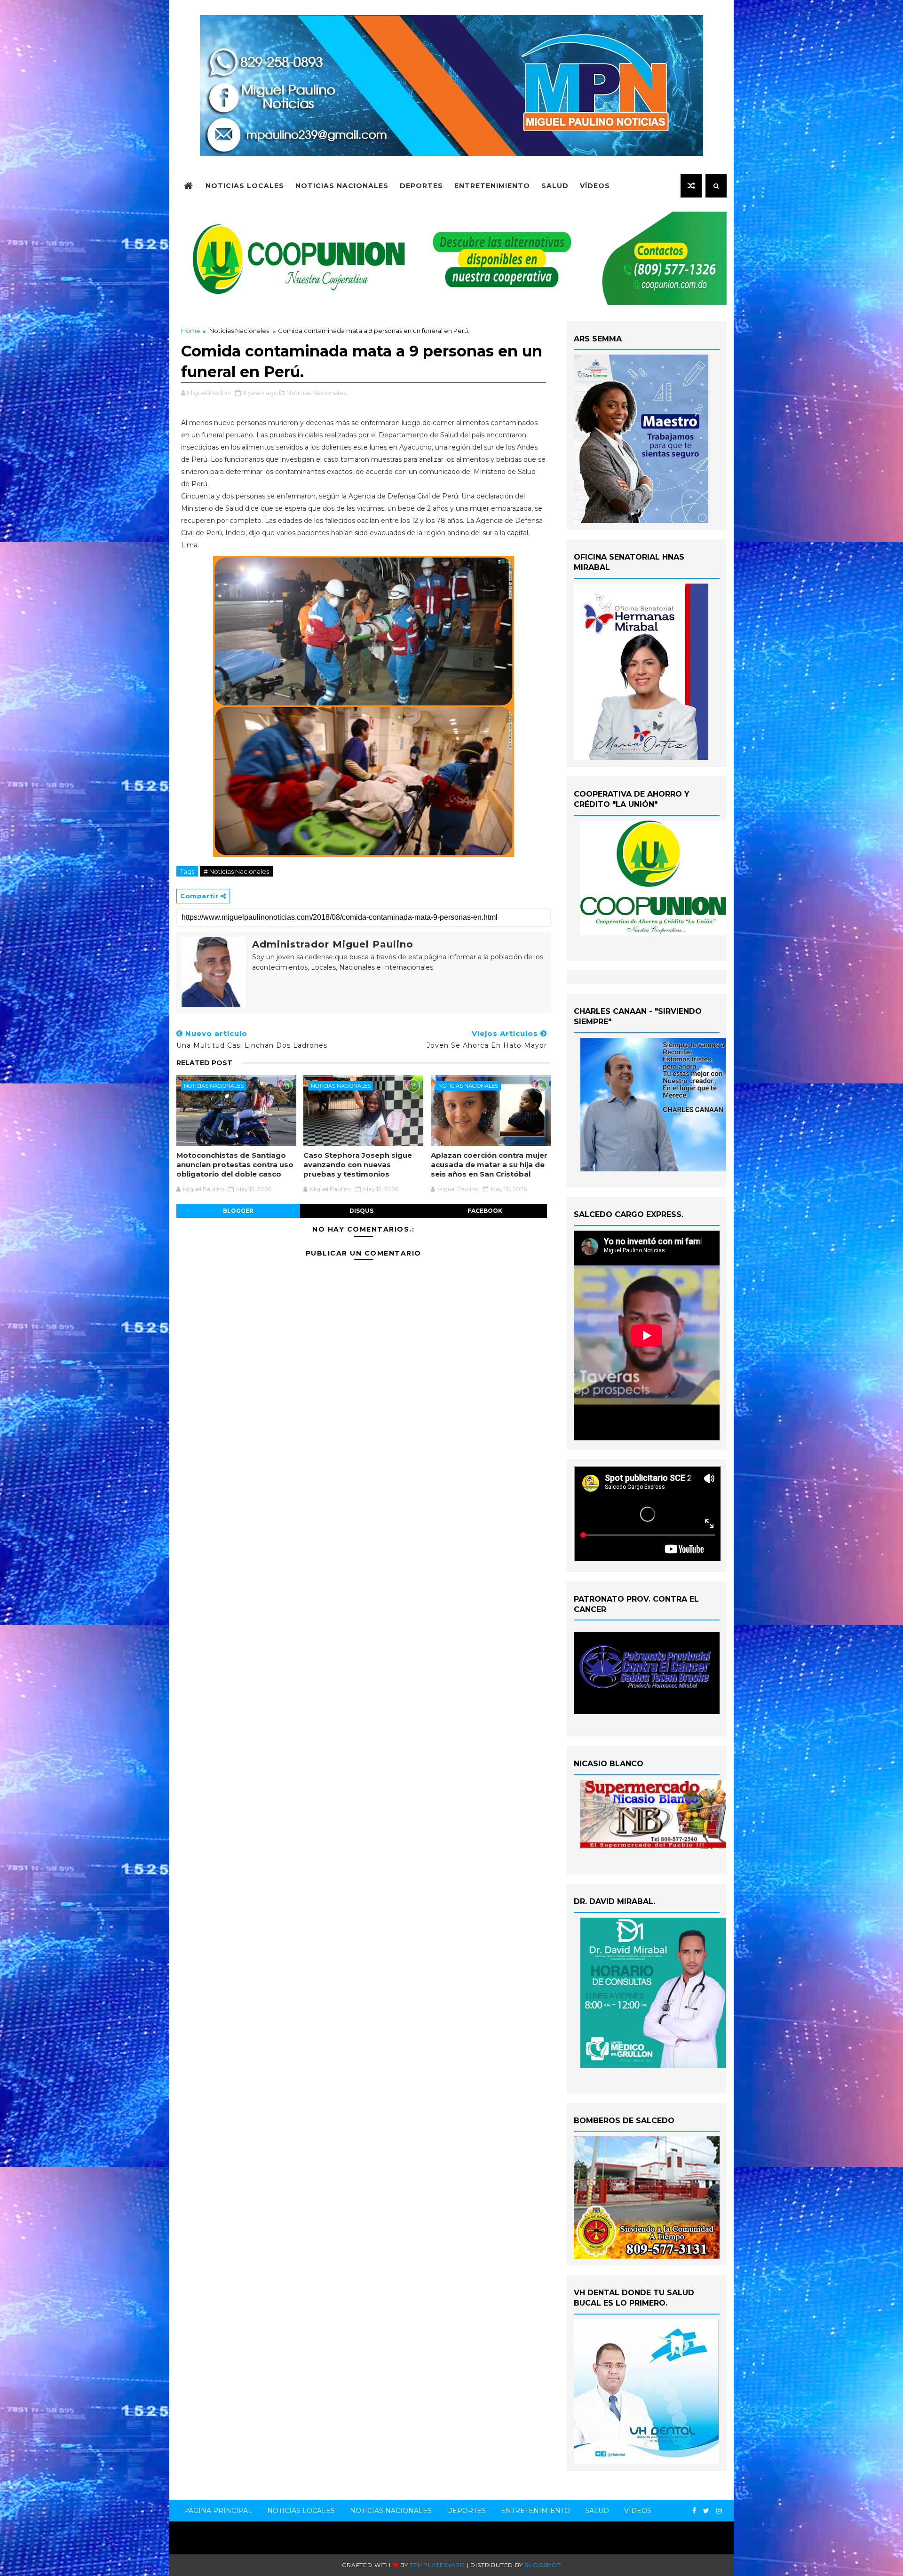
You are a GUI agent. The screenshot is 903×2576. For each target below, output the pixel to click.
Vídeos (595, 186)
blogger (238, 1211)
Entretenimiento (492, 186)
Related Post (204, 1063)
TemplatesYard (438, 2565)
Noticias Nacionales (342, 186)
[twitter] (706, 2511)
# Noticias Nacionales (236, 871)
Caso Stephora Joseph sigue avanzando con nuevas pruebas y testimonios (358, 1165)
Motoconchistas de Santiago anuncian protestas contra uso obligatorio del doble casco (235, 1165)
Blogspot (543, 2565)
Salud (555, 186)
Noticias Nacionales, (317, 393)
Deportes (421, 186)
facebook (485, 1211)
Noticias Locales (245, 186)
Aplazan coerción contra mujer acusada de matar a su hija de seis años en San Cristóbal (489, 1165)
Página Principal (218, 2511)
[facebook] (694, 2511)
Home (191, 331)
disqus (361, 1211)
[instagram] (719, 2511)
